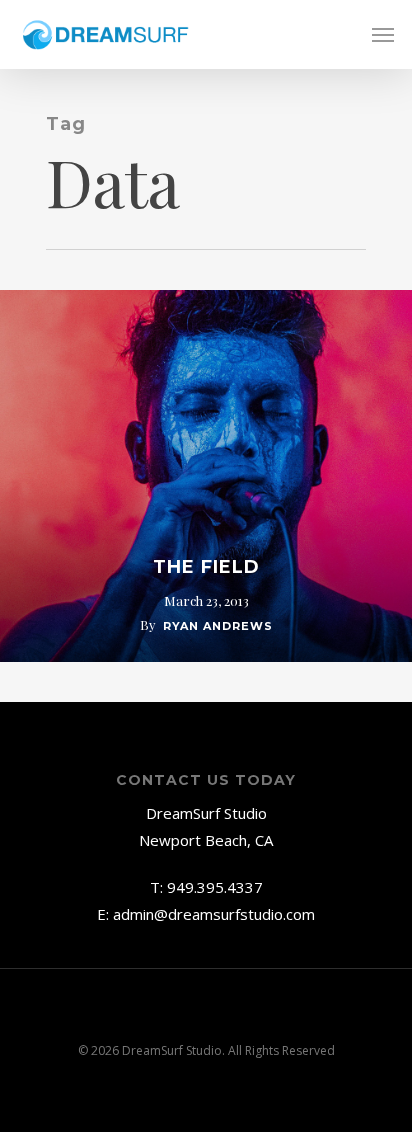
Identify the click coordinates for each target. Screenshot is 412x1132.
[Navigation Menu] (383, 35)
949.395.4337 (215, 887)
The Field (206, 567)
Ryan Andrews (218, 626)
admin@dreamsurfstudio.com (214, 914)
